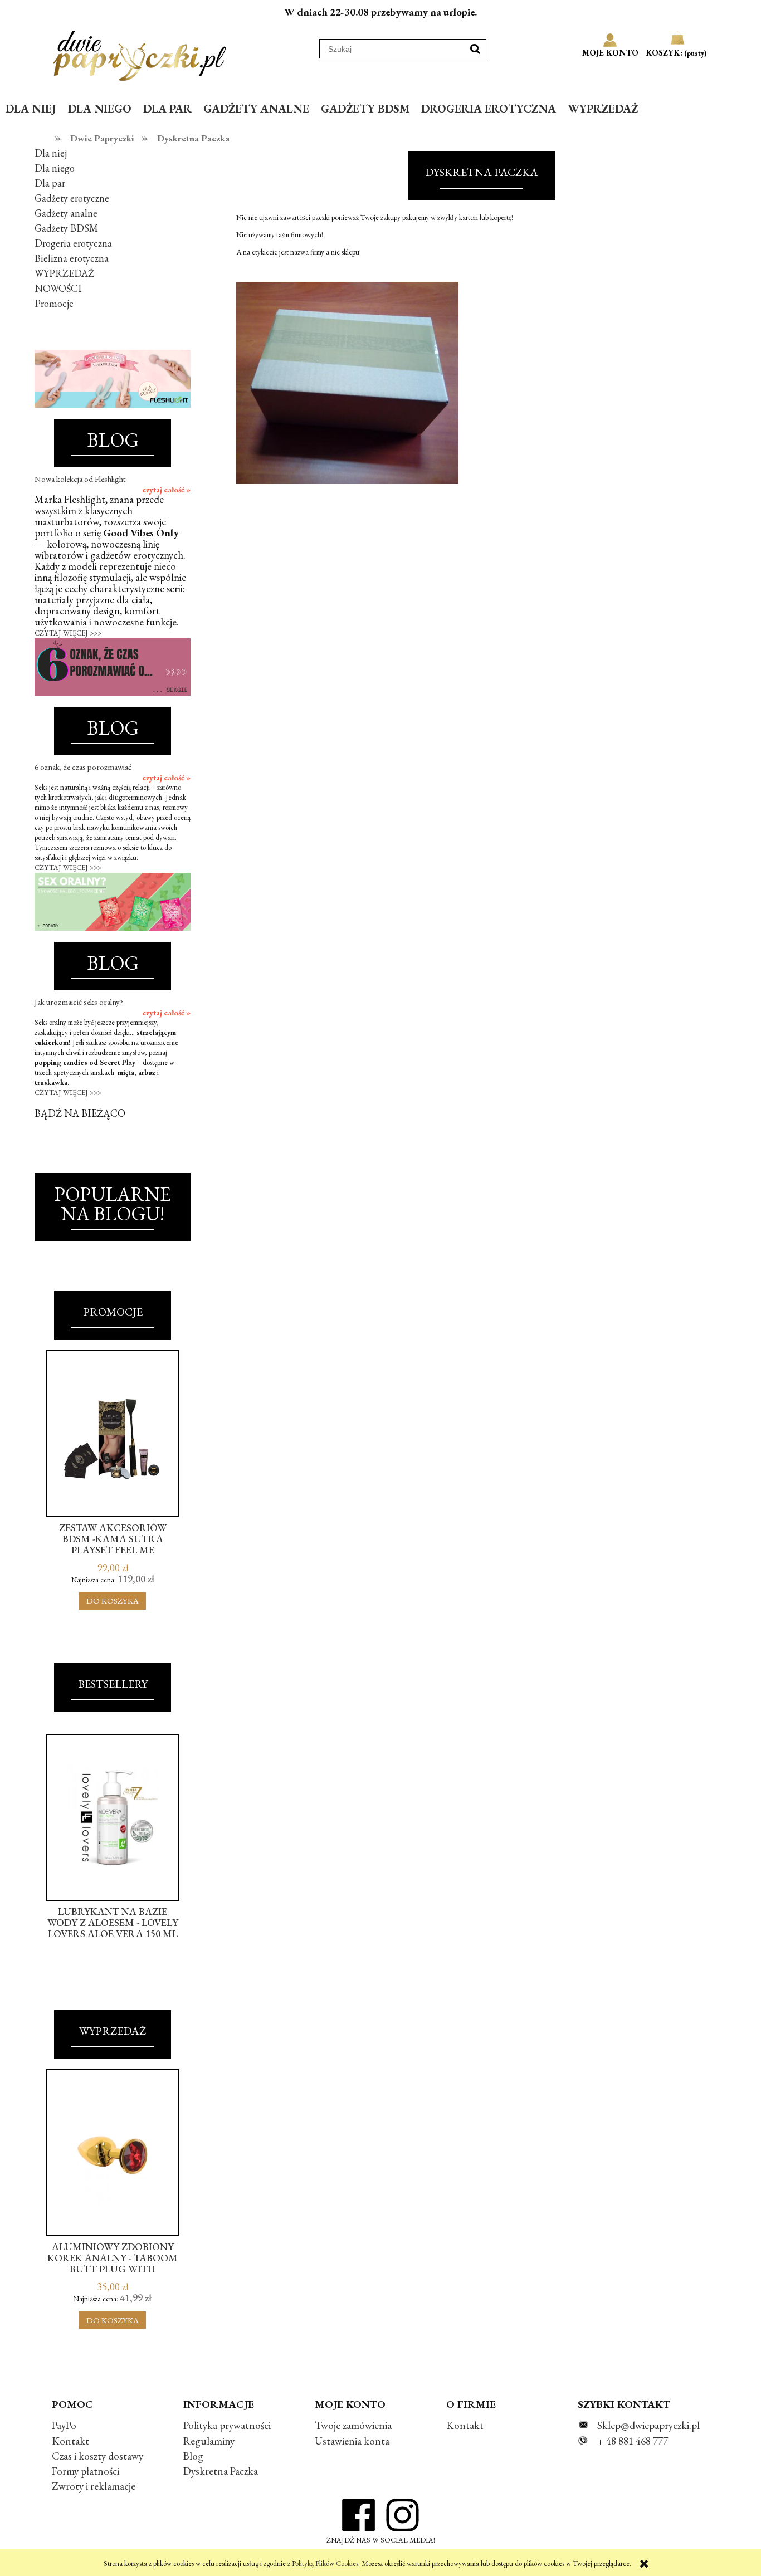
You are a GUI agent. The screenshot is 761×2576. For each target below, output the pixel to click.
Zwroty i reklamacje (94, 2486)
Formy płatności (86, 2471)
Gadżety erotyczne (72, 198)
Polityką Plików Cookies (325, 2563)
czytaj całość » (166, 490)
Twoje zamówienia (353, 2425)
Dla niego (55, 168)
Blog (193, 2456)
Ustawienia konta (352, 2441)
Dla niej (51, 153)
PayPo (64, 2425)
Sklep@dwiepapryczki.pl (648, 2425)
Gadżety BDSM (66, 228)
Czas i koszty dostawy (97, 2456)
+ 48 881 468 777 (633, 2441)
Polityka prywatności (227, 2425)
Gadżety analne (66, 213)
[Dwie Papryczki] (140, 53)
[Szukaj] (475, 49)
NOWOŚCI (58, 288)
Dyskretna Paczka (221, 2471)
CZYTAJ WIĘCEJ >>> (68, 633)
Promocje (54, 303)
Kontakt (70, 2441)
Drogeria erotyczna (73, 243)
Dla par (50, 183)
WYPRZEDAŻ (64, 273)
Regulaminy (209, 2441)
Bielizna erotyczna (72, 258)
